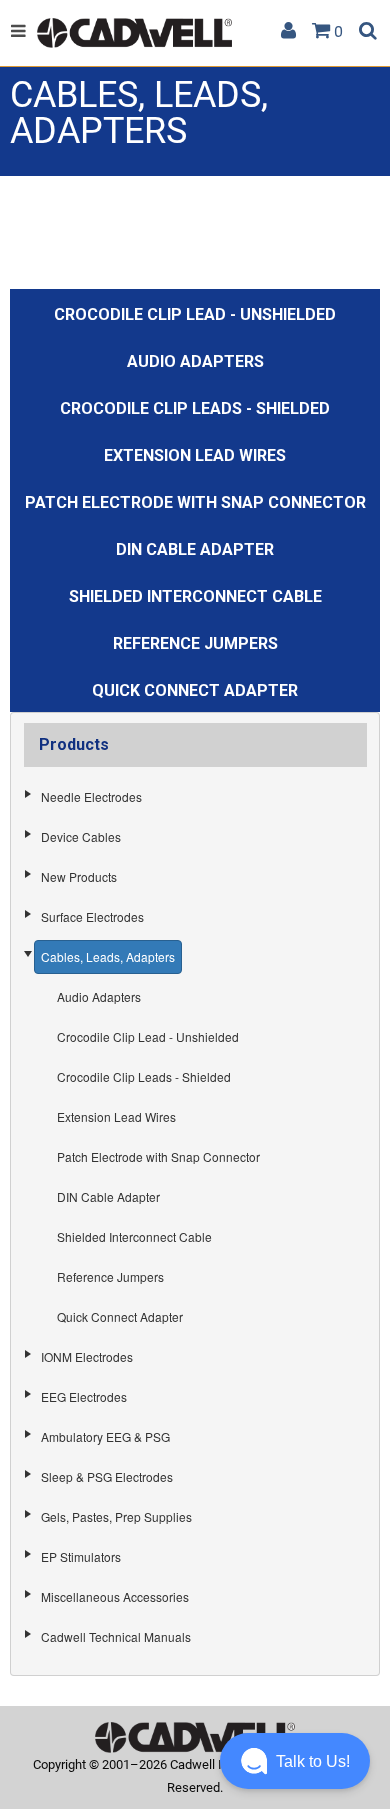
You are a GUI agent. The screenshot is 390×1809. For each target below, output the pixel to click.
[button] (295, 1761)
